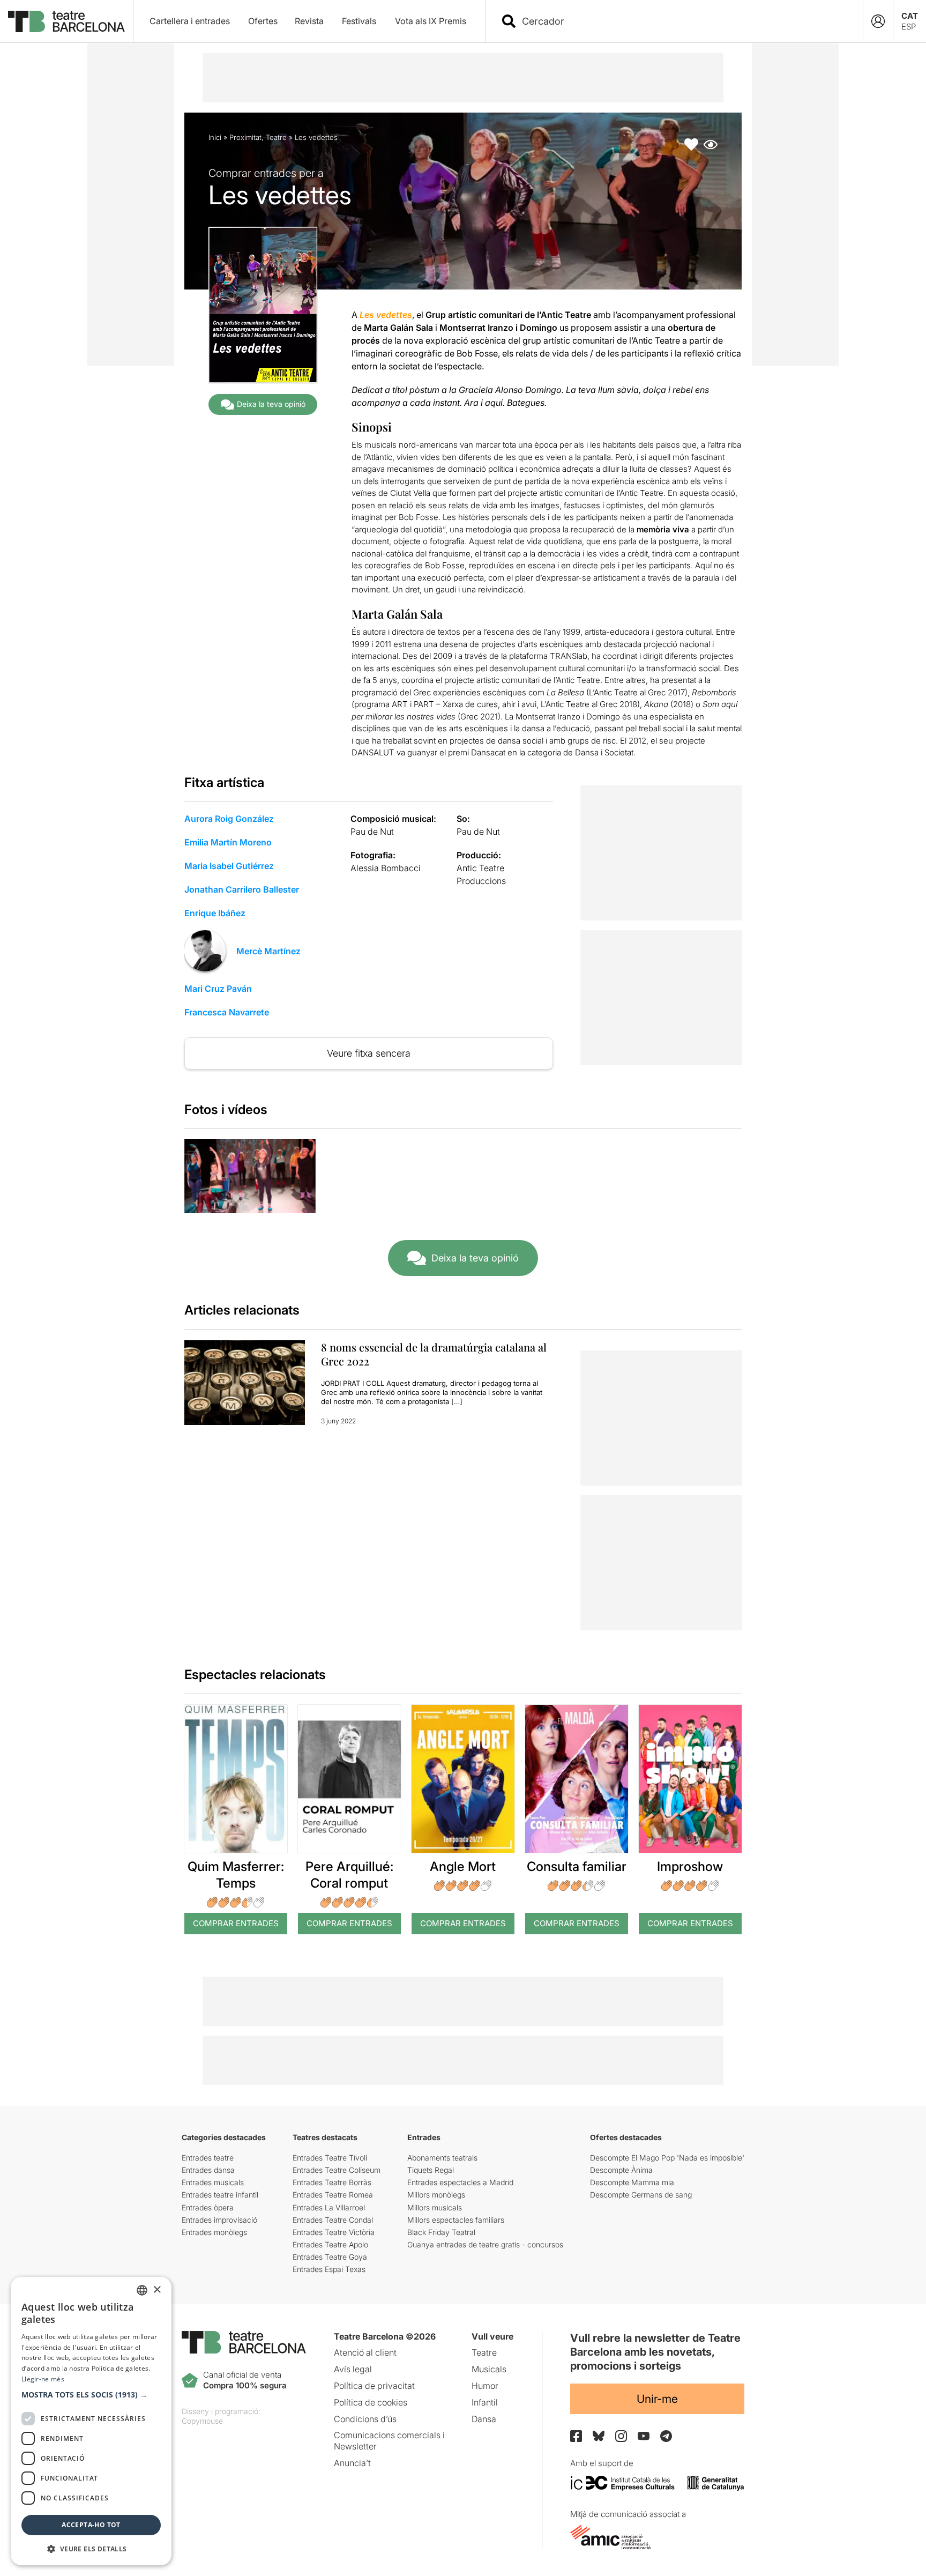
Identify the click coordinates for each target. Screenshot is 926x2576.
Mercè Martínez (268, 951)
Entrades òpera (208, 2207)
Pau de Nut (372, 832)
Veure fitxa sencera (369, 1053)
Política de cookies (371, 2402)
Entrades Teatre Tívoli (330, 2158)
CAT (910, 16)
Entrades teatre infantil (220, 2195)
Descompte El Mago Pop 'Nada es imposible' (667, 2158)
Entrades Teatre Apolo (330, 2244)
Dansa (484, 2419)
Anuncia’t (352, 2463)
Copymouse (202, 2421)
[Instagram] (621, 2436)
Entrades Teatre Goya (330, 2257)
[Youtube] (644, 2436)
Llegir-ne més (43, 2379)
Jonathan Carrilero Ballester (242, 889)
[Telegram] (666, 2436)
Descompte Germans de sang (641, 2195)
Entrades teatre (208, 2158)
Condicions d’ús (365, 2419)
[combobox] (684, 21)
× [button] (157, 2290)
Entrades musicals (213, 2182)
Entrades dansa (208, 2170)
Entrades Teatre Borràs (332, 2182)
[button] (91, 2395)
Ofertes (263, 21)
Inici (215, 137)
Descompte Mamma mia (632, 2182)
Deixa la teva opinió (271, 404)
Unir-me (657, 2399)
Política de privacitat (374, 2386)
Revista (309, 21)
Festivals (359, 21)
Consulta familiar (577, 1866)
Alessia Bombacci (386, 868)
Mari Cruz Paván (218, 989)
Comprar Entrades (236, 1923)
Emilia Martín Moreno (228, 842)
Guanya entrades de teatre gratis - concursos (485, 2244)
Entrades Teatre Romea (333, 2195)
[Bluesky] (599, 2436)
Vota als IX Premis (431, 21)
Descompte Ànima (621, 2170)
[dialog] (91, 2421)
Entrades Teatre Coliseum (337, 2170)
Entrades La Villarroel (329, 2207)
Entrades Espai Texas (329, 2269)
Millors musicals (435, 2207)
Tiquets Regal (431, 2170)
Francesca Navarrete (227, 1012)
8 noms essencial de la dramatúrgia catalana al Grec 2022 (434, 1354)
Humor (485, 2386)
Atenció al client (365, 2352)
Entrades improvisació (219, 2220)
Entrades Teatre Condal (333, 2220)
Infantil (485, 2402)
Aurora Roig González (229, 819)
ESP (909, 27)
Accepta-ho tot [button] (91, 2525)
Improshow (690, 1866)
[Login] (878, 21)
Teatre (276, 137)
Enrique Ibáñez (215, 913)
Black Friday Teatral (441, 2232)
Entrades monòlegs (214, 2232)
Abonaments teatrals (442, 2158)
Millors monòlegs (436, 2195)
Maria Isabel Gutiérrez (229, 866)
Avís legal (353, 2369)
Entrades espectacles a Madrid (460, 2182)
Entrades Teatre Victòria (334, 2232)
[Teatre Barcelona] (66, 21)
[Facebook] (576, 2436)
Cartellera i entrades (190, 21)
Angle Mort (463, 1866)
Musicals (489, 2369)
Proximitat (245, 137)
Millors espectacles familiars (456, 2220)
